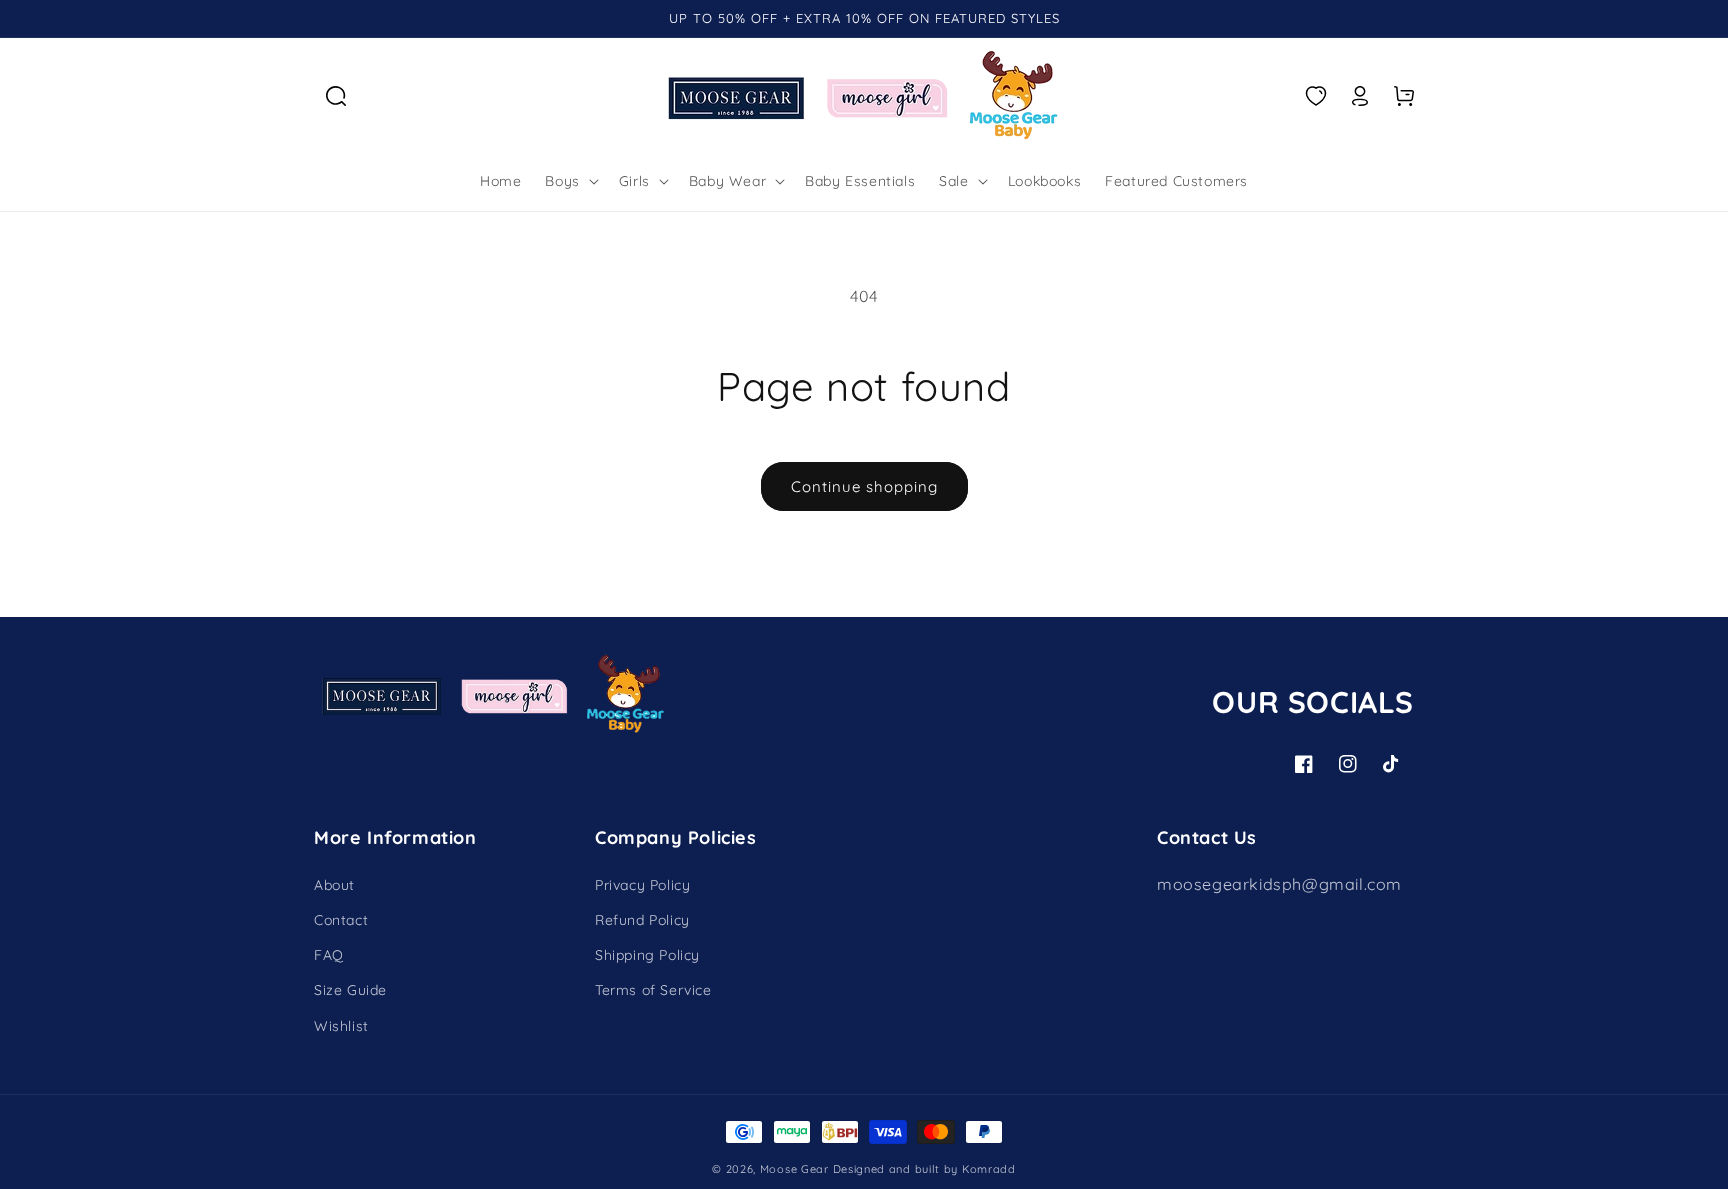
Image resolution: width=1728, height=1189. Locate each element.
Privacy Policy (642, 885)
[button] (336, 96)
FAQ (329, 955)
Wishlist (341, 1026)
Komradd (989, 1169)
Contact (341, 920)
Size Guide (350, 990)
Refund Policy (642, 920)
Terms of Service (653, 990)
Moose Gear (794, 1169)
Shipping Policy (647, 955)
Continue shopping (864, 486)
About (334, 885)
